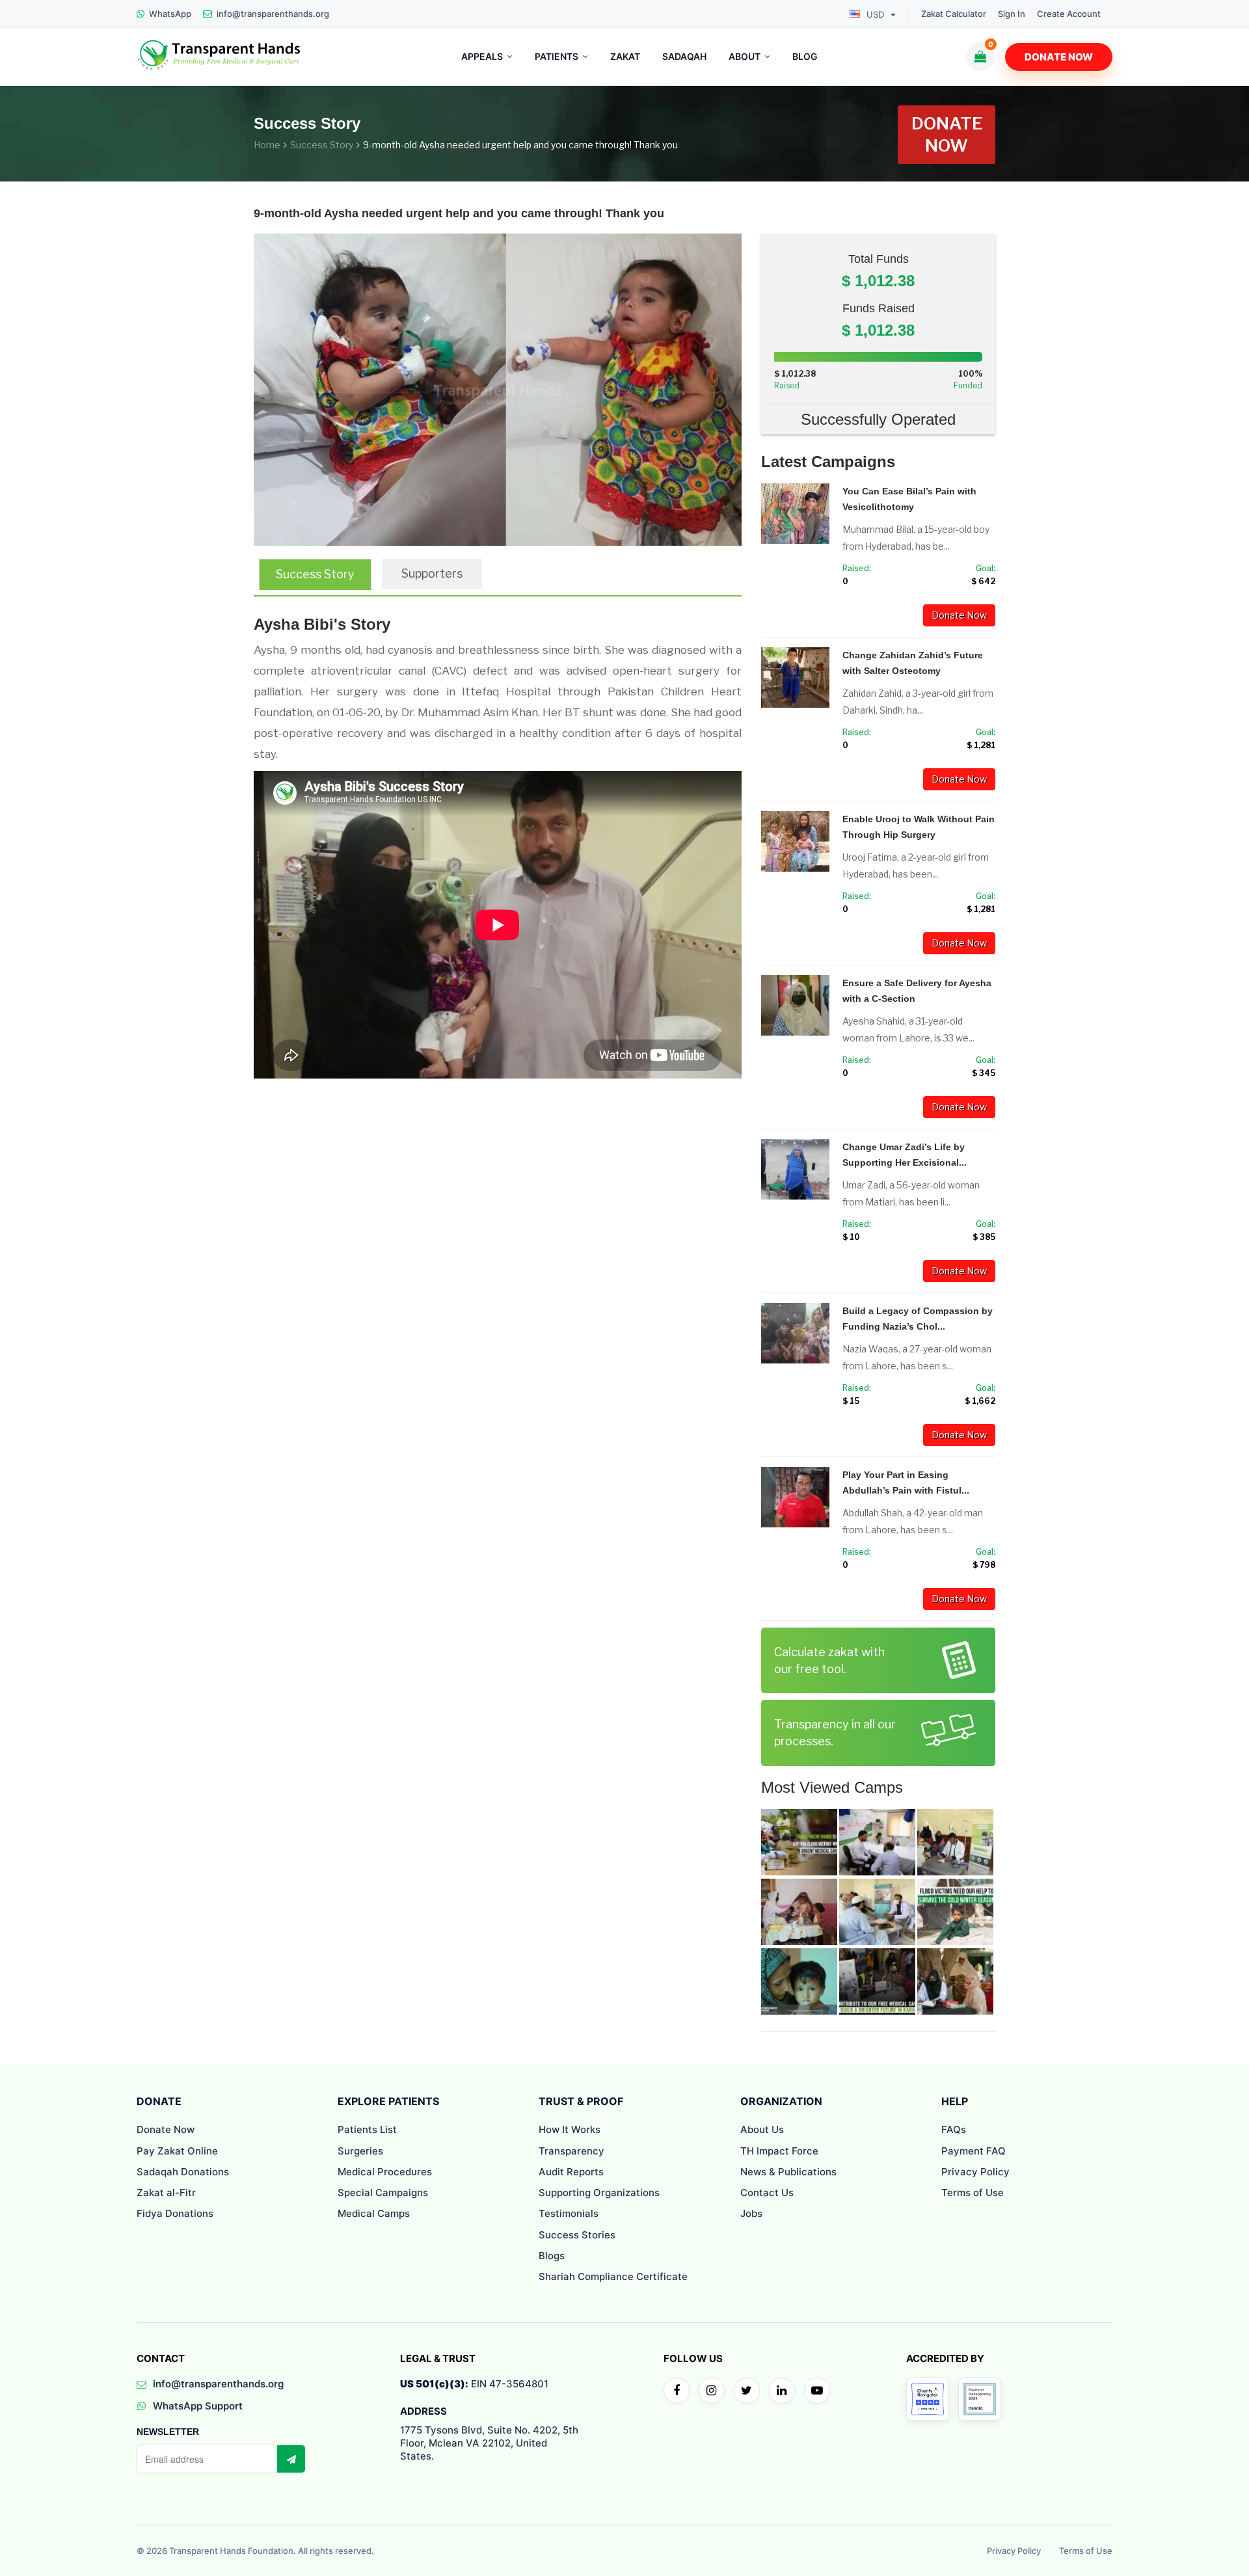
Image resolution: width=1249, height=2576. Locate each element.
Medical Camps (374, 2213)
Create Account (1069, 14)
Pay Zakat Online (177, 2151)
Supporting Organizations (599, 2193)
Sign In (1012, 14)
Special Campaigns (383, 2193)
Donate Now (1059, 57)
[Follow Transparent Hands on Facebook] (677, 2391)
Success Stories (577, 2235)
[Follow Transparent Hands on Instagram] (712, 2391)
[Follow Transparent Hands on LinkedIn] (782, 2391)
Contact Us (767, 2193)
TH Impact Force (779, 2151)
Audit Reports (571, 2172)
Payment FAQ (974, 2151)
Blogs (552, 2256)
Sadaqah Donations (183, 2172)
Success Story (322, 145)
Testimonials (569, 2213)
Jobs (751, 2213)
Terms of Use (973, 2193)
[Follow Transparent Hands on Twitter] (747, 2391)
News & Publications (788, 2172)
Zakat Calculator (954, 14)
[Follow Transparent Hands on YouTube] (817, 2391)
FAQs (954, 2129)
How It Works (570, 2129)
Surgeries (360, 2151)
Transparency (571, 2151)
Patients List (367, 2129)
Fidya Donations (175, 2213)
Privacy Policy (975, 2172)
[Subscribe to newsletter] (291, 2459)
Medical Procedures (385, 2172)
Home (267, 145)
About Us (762, 2129)
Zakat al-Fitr (166, 2193)
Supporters (432, 573)
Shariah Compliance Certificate (613, 2276)
